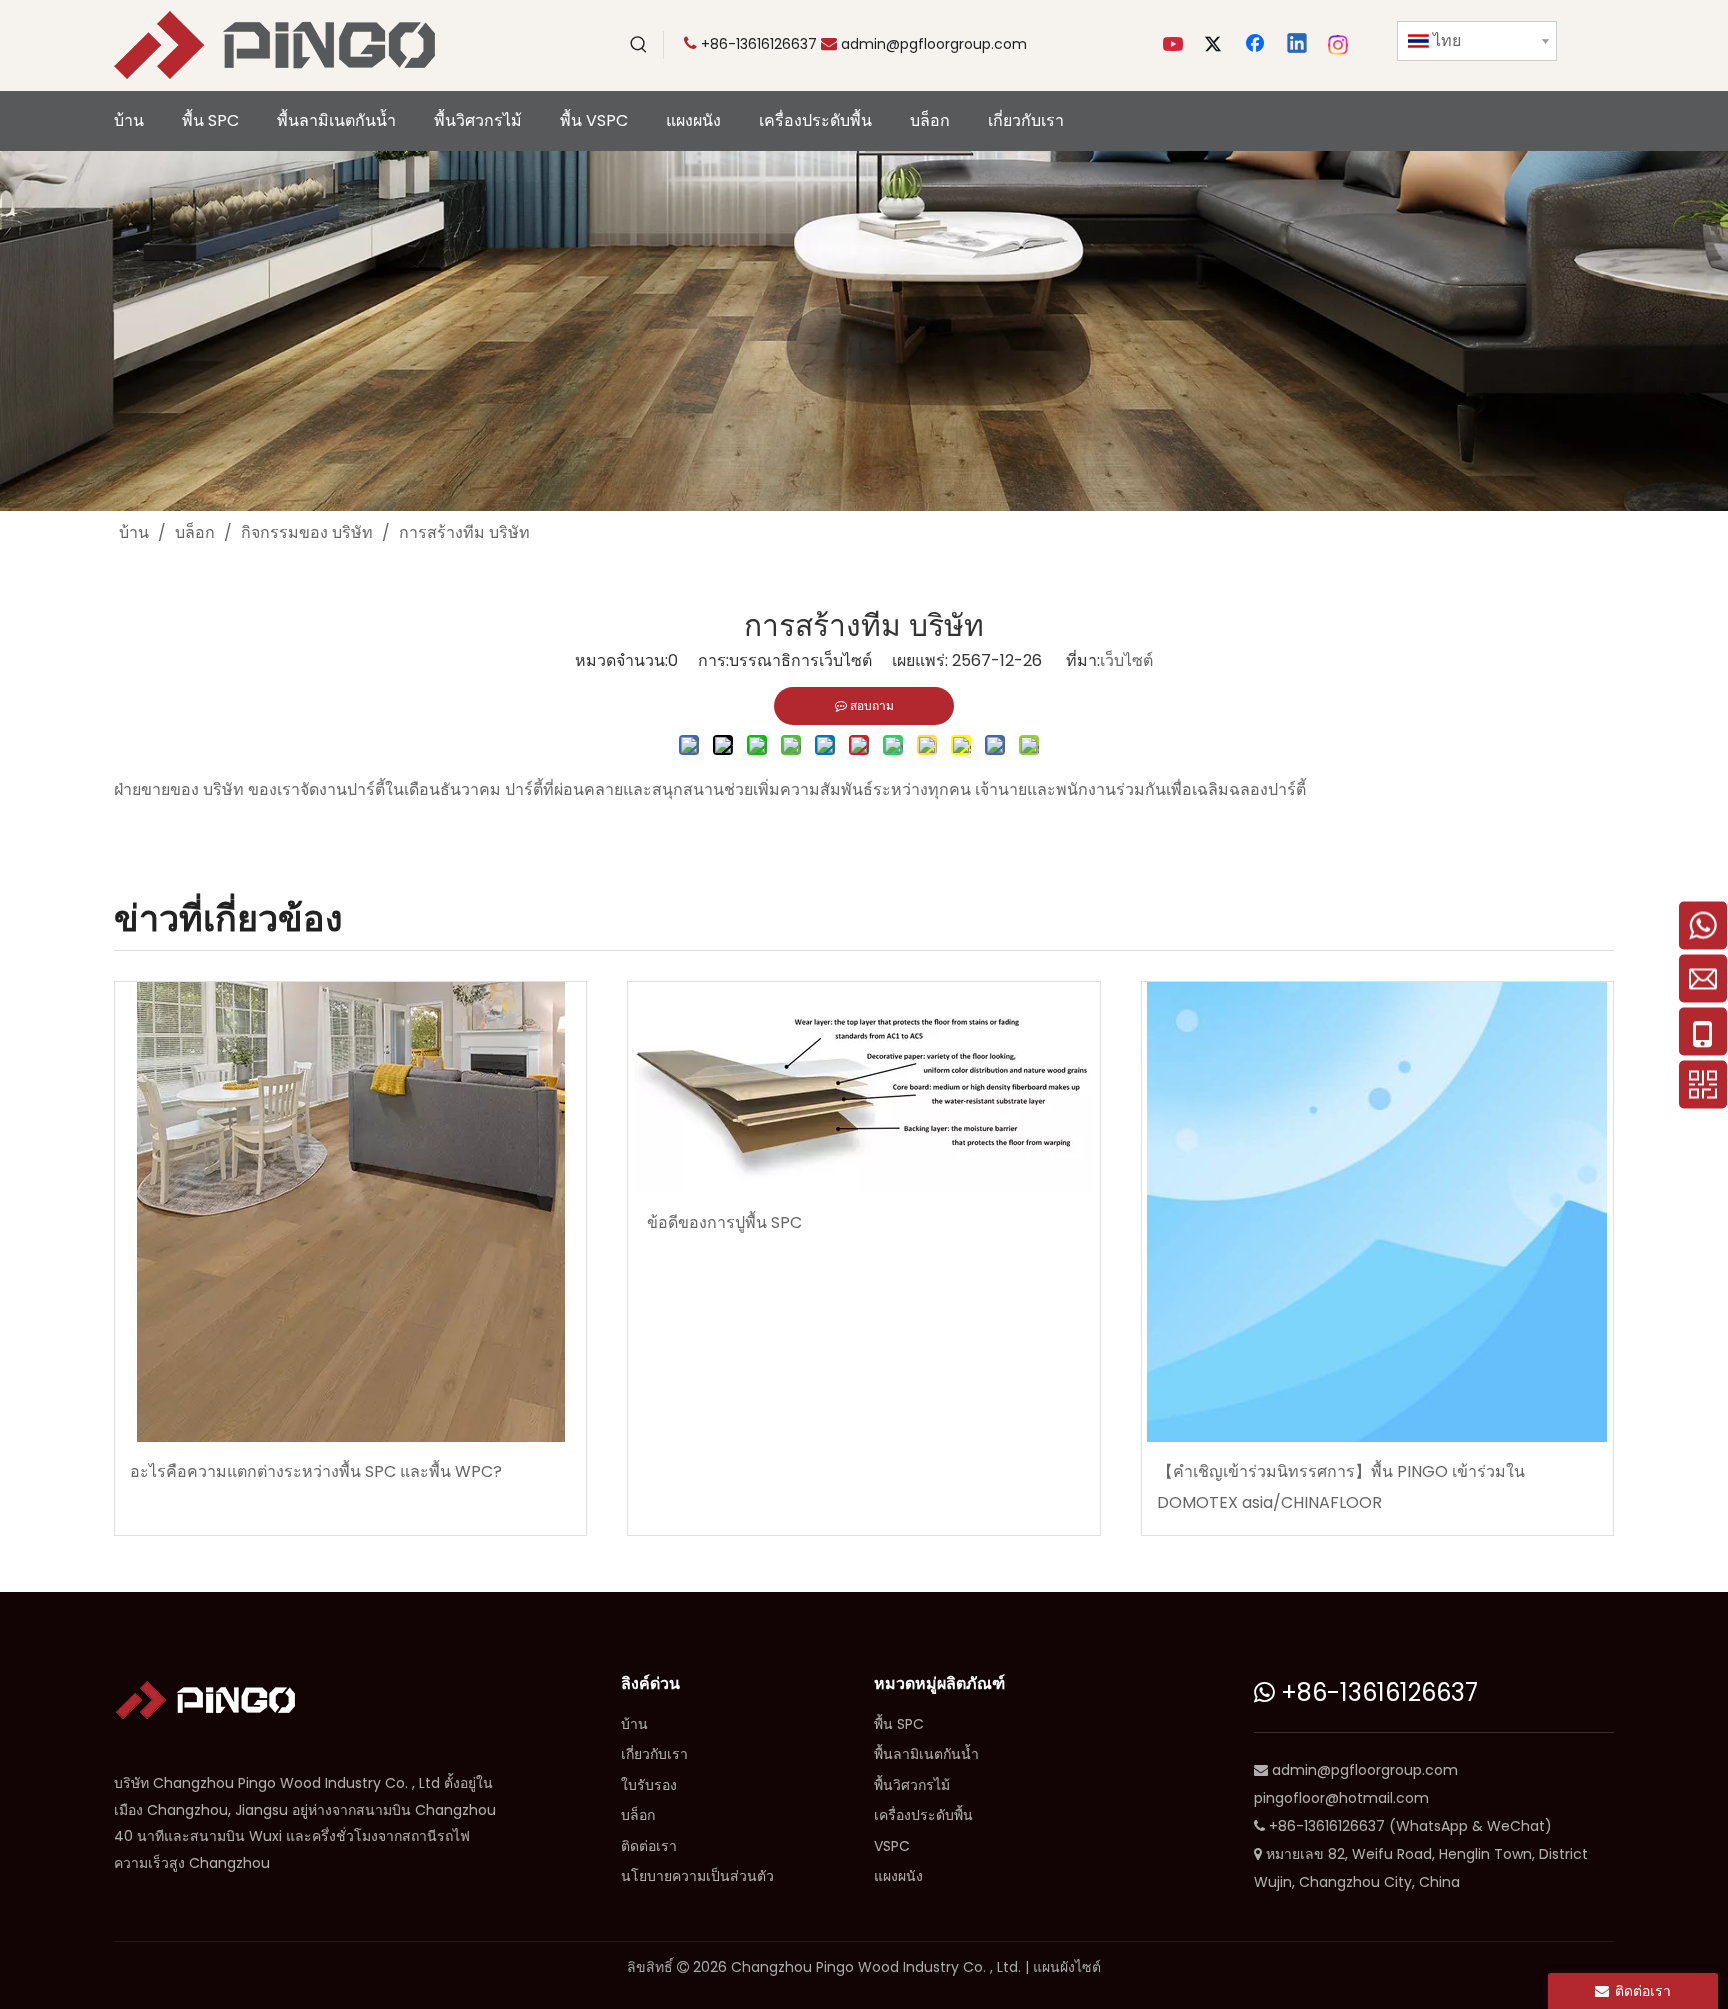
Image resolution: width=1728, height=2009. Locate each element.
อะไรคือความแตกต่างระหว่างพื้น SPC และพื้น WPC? (316, 1471)
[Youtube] (1175, 45)
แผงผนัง (898, 1876)
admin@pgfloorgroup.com (934, 44)
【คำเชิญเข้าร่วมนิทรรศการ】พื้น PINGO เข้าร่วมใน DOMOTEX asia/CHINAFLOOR (1341, 1486)
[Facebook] (1257, 45)
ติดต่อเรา (649, 1846)
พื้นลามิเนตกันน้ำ (926, 1754)
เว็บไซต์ (1126, 660)
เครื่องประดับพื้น (923, 1815)
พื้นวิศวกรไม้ (912, 1785)
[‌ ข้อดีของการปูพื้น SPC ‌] (863, 1087)
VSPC (892, 1846)
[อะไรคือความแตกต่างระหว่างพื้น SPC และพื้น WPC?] (350, 1212)
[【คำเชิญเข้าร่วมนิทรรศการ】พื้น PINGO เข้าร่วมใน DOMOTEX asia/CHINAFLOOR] (1377, 1212)
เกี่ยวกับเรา (654, 1754)
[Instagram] (1339, 45)
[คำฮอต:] (639, 45)
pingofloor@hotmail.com (1341, 1798)
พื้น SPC (899, 1724)
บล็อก (638, 1815)
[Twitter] (1216, 45)
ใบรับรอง (649, 1785)
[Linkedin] (1298, 45)
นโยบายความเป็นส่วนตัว (697, 1876)
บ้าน (634, 1724)
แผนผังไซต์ (1067, 1967)
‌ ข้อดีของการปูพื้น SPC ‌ (724, 1222)
